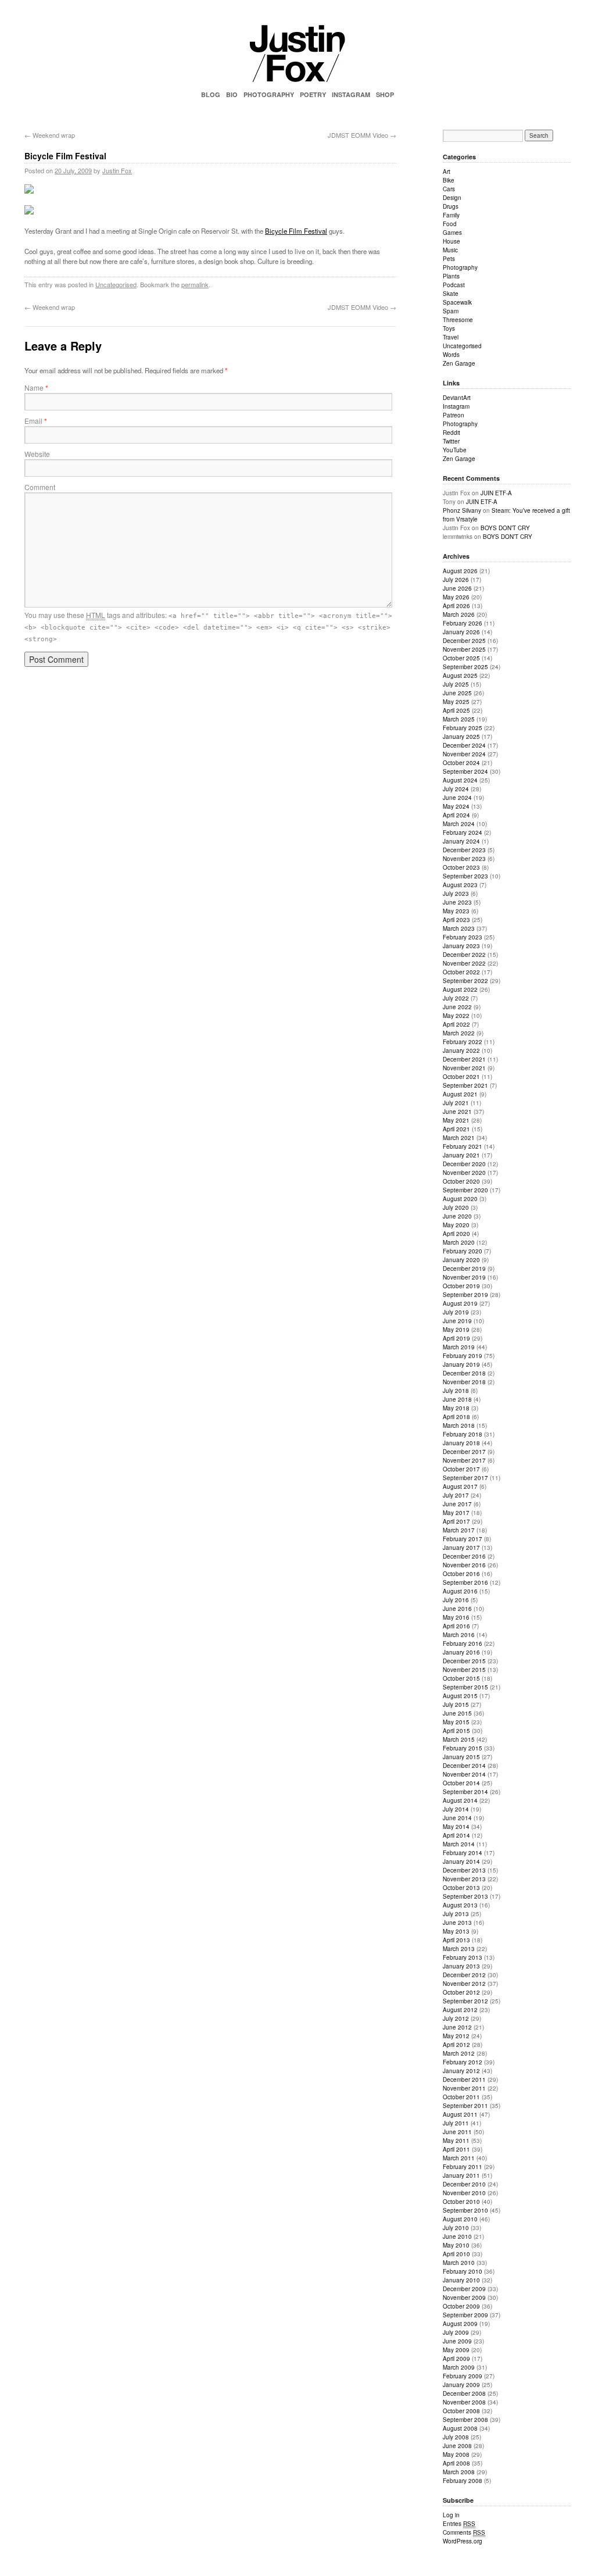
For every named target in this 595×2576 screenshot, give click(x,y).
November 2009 (464, 2298)
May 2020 (456, 1225)
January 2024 (461, 841)
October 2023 (461, 867)
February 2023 (463, 937)
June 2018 (457, 1399)
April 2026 (456, 606)
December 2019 (464, 1269)
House (451, 241)
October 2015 (461, 1678)
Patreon (454, 415)
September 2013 (465, 1896)
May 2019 (456, 1330)
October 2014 (461, 1783)
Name (36, 387)
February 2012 (463, 2062)
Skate (451, 294)
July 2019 (456, 1312)
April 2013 (456, 1940)
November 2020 (464, 1173)
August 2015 (460, 1696)
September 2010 (465, 2210)
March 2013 (459, 1949)
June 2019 (457, 1321)
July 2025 (456, 684)
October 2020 (461, 1181)
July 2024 (456, 789)
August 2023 (460, 885)
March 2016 (459, 1635)
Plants (451, 276)
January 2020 (461, 1260)
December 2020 (464, 1164)
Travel (451, 337)
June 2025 (457, 693)
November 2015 (464, 1670)
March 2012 (459, 2053)
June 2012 (457, 2027)
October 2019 (461, 1286)
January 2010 (461, 2280)
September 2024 (465, 771)
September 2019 (465, 1295)
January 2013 (461, 1966)
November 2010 (464, 2193)
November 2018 (464, 1382)
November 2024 (464, 754)
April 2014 (456, 1835)
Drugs (451, 206)
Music (450, 250)
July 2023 (456, 894)
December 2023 (464, 850)
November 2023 (464, 859)
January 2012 (461, 2071)
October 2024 (461, 763)
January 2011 (461, 2175)
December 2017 (464, 1452)
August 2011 (460, 2114)
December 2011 (464, 2080)
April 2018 (456, 1417)
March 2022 (459, 1033)
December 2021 (464, 1059)
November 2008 (464, 2402)
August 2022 (460, 989)
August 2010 (460, 2219)
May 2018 (456, 1408)
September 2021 (465, 1085)
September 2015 (465, 1687)
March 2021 (459, 1138)
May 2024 (456, 806)
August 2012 (460, 2010)
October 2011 (461, 2097)
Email (36, 421)
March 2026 (459, 614)
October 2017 (461, 1469)
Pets (449, 259)
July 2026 (456, 580)
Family (451, 215)
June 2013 (457, 1923)
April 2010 (456, 2254)
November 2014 (464, 1774)
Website (37, 454)
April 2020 (456, 1234)
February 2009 (463, 2376)
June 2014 (457, 1818)
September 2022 (465, 981)
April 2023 (456, 920)
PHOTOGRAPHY (269, 94)
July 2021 (456, 1103)
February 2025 (463, 728)
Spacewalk (457, 302)
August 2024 (460, 780)
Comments (464, 2532)
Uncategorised (116, 284)
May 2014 (456, 1827)
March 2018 (459, 1425)
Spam (451, 311)
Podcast (454, 285)
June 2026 (457, 588)
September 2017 (465, 1478)
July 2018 (456, 1391)
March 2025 (459, 719)
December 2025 (464, 641)
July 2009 (456, 2332)
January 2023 (461, 946)
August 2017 (460, 1487)
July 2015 (456, 1705)
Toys (449, 328)
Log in (451, 2515)
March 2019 (459, 1347)
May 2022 (456, 1016)
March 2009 (459, 2367)
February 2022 (463, 1042)
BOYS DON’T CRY (505, 528)
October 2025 (461, 658)
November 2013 (464, 1879)
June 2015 (457, 1713)
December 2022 (464, 955)
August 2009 (460, 2324)
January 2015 (461, 1757)
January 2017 (461, 1548)
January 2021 (461, 1155)
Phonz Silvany (462, 510)
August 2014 (460, 1800)
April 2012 (456, 2045)
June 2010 (457, 2236)
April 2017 (456, 1521)
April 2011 (456, 2149)
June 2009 (457, 2341)
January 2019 (461, 1364)
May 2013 (456, 1931)
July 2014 (456, 1809)
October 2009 (461, 2306)
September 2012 (465, 2001)
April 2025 (456, 710)
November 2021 (464, 1068)
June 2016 (457, 1609)
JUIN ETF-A (496, 493)
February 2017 (463, 1539)
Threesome (458, 320)
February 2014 (463, 1853)
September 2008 (465, 2420)
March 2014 (459, 1844)
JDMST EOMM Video (362, 135)
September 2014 (465, 1792)
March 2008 (459, 2472)
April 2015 (456, 1731)
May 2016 (456, 1617)
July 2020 (456, 1207)
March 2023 (459, 928)
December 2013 (464, 1870)
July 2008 (456, 2437)
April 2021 (456, 1129)
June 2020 (457, 1216)
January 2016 (461, 1652)
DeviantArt (457, 398)
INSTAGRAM (351, 94)
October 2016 (461, 1574)
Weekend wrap (50, 135)
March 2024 (459, 824)
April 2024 (456, 815)
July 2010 (456, 2228)
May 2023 (456, 911)
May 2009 (456, 2350)
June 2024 (457, 798)
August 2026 (460, 571)
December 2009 (464, 2289)
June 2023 (457, 902)
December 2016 (464, 1556)
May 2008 (456, 2454)
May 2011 (456, 2141)
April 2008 (456, 2463)
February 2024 (463, 833)
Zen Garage (459, 363)
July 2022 (456, 998)
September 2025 (465, 667)
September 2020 (465, 1190)
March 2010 (459, 2263)
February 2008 (463, 2481)
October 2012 (461, 1992)
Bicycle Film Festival (296, 231)
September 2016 (465, 1582)
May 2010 (456, 2245)
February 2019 (463, 1356)
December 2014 (464, 1766)
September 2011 (465, 2106)
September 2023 (465, 876)
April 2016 (456, 1626)
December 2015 (464, 1661)
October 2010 (461, 2202)
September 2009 (465, 2315)
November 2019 (464, 1277)
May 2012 (456, 2036)
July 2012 (456, 2018)
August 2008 (460, 2428)
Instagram (456, 406)
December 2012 (464, 1975)
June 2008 (457, 2446)
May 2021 (456, 1120)
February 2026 (463, 623)
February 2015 (463, 1748)
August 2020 (460, 1199)
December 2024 (464, 745)
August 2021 (460, 1094)
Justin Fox (117, 170)
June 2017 (457, 1504)
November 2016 (464, 1565)
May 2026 (456, 597)
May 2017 (456, 1513)
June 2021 (457, 1112)
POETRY (313, 94)
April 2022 (456, 1024)
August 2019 (460, 1303)
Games (452, 233)
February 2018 (463, 1434)
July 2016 (456, 1600)
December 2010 (464, 2184)
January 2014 (461, 1862)
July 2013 (456, 1914)
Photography (460, 267)
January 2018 (461, 1443)
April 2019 (456, 1338)
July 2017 (456, 1495)
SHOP (385, 94)
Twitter (451, 441)
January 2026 (461, 632)
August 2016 (460, 1591)
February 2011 (463, 2167)
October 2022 (461, 972)
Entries (459, 2524)
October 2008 (461, 2411)
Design (452, 198)
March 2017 (459, 1530)
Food (450, 224)
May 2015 (456, 1722)
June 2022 (457, 1007)
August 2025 (460, 676)
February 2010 (463, 2271)
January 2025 (461, 737)
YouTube (455, 450)
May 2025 (456, 702)
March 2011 (459, 2158)
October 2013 (461, 1888)
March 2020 (459, 1242)
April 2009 (456, 2359)
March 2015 (459, 1739)
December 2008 (464, 2393)
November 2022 (464, 963)
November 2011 (464, 2088)
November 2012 (464, 1984)
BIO (232, 94)
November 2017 (464, 1460)
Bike (449, 180)
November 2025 (464, 649)
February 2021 (463, 1146)
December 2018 (464, 1373)
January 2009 (461, 2385)
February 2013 (463, 1957)
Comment (40, 487)
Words (451, 355)
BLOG (211, 94)
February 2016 (463, 1644)
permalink (195, 284)
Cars (449, 189)
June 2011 (457, 2132)
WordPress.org (463, 2541)
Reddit (451, 433)
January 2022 (461, 1051)
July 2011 (456, 2123)
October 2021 (461, 1077)
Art (447, 172)
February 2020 (463, 1251)
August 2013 (460, 1905)
